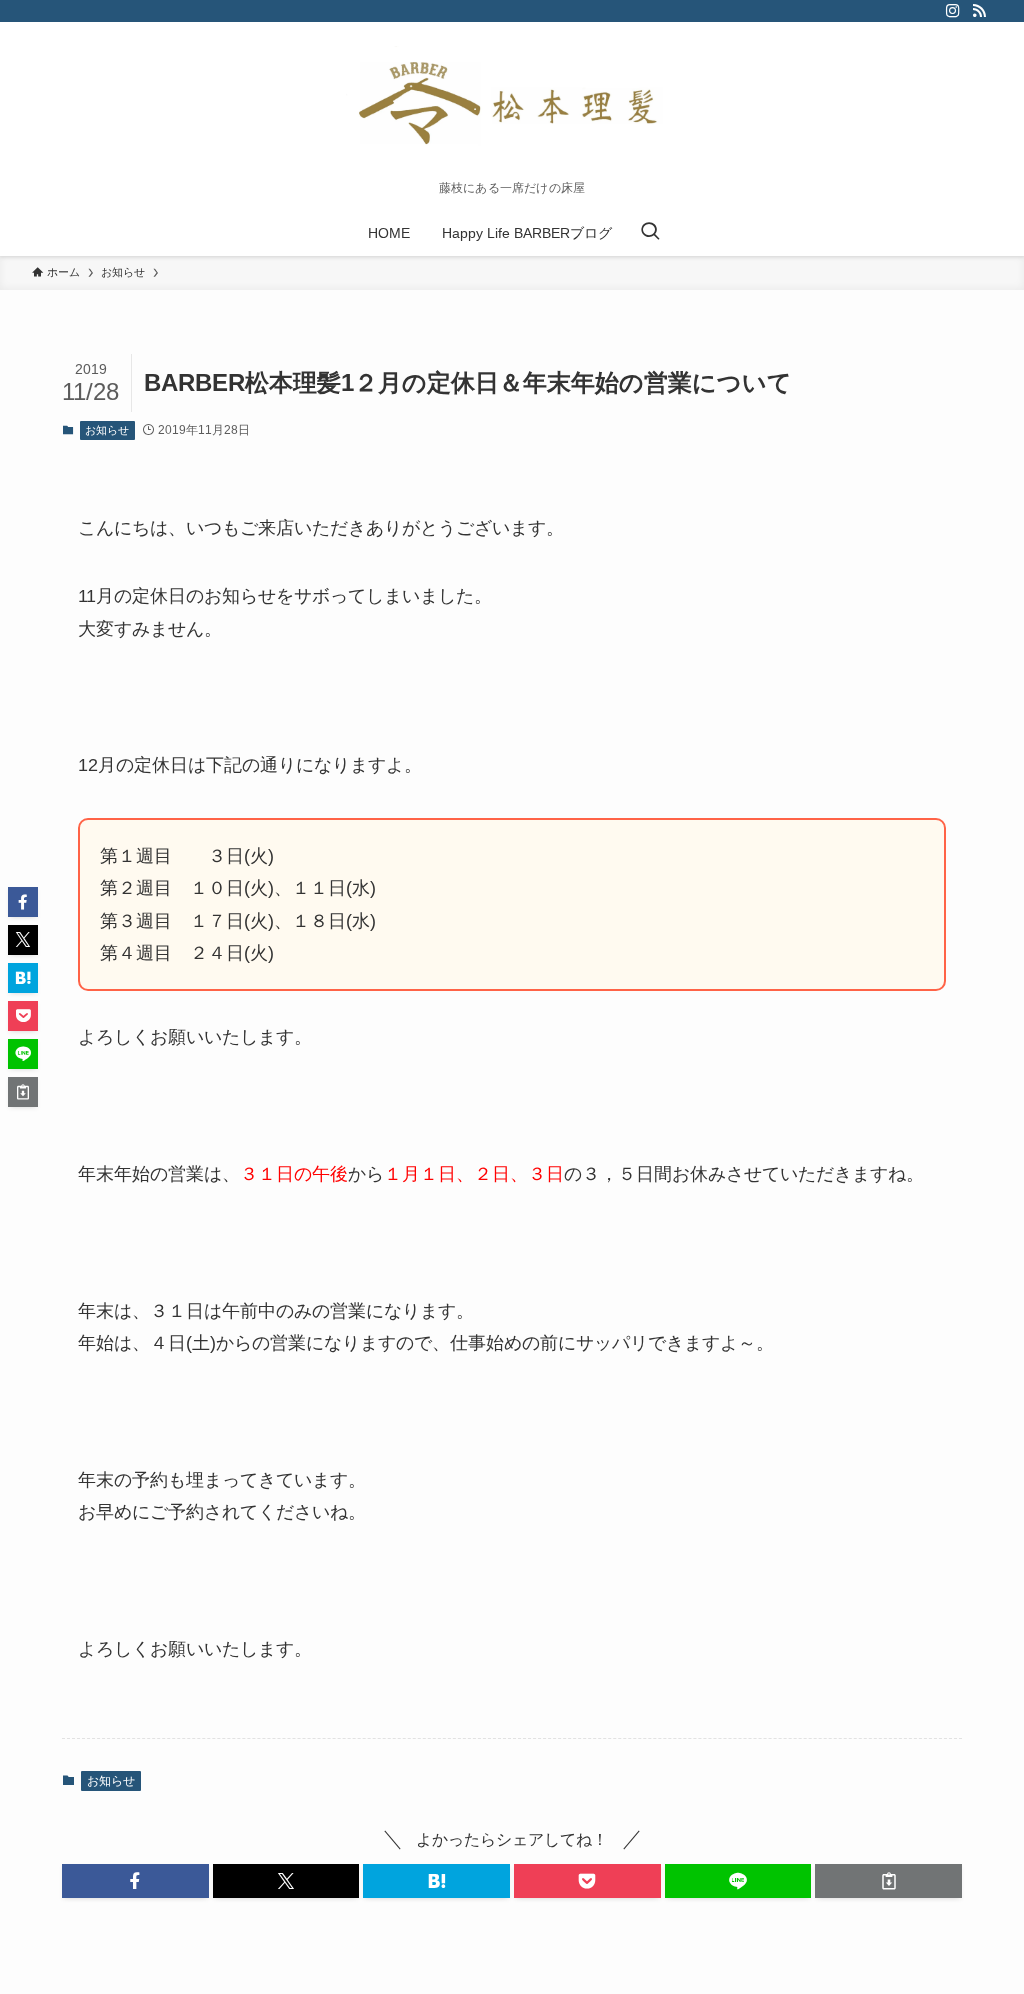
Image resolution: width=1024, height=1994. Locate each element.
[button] (135, 1881)
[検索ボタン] (650, 233)
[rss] (979, 11)
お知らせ (107, 430)
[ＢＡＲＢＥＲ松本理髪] (512, 106)
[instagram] (953, 11)
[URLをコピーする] (888, 1881)
